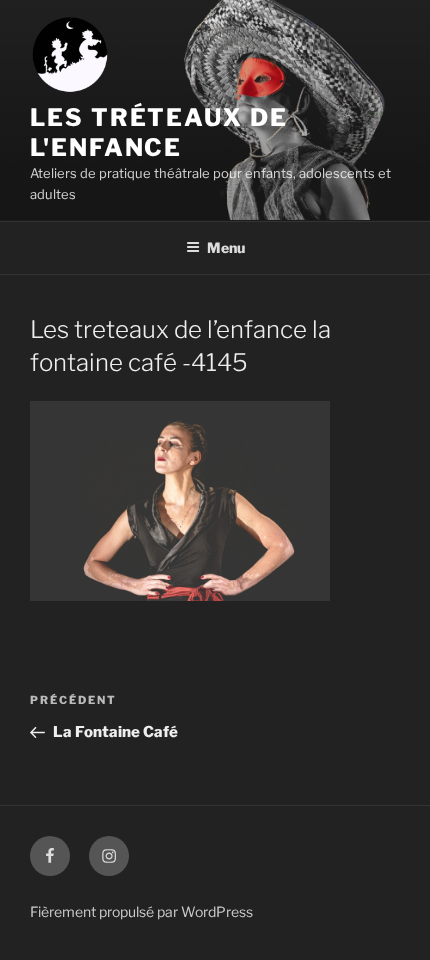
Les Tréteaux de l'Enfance (159, 132)
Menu (226, 247)
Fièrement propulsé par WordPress (141, 911)
